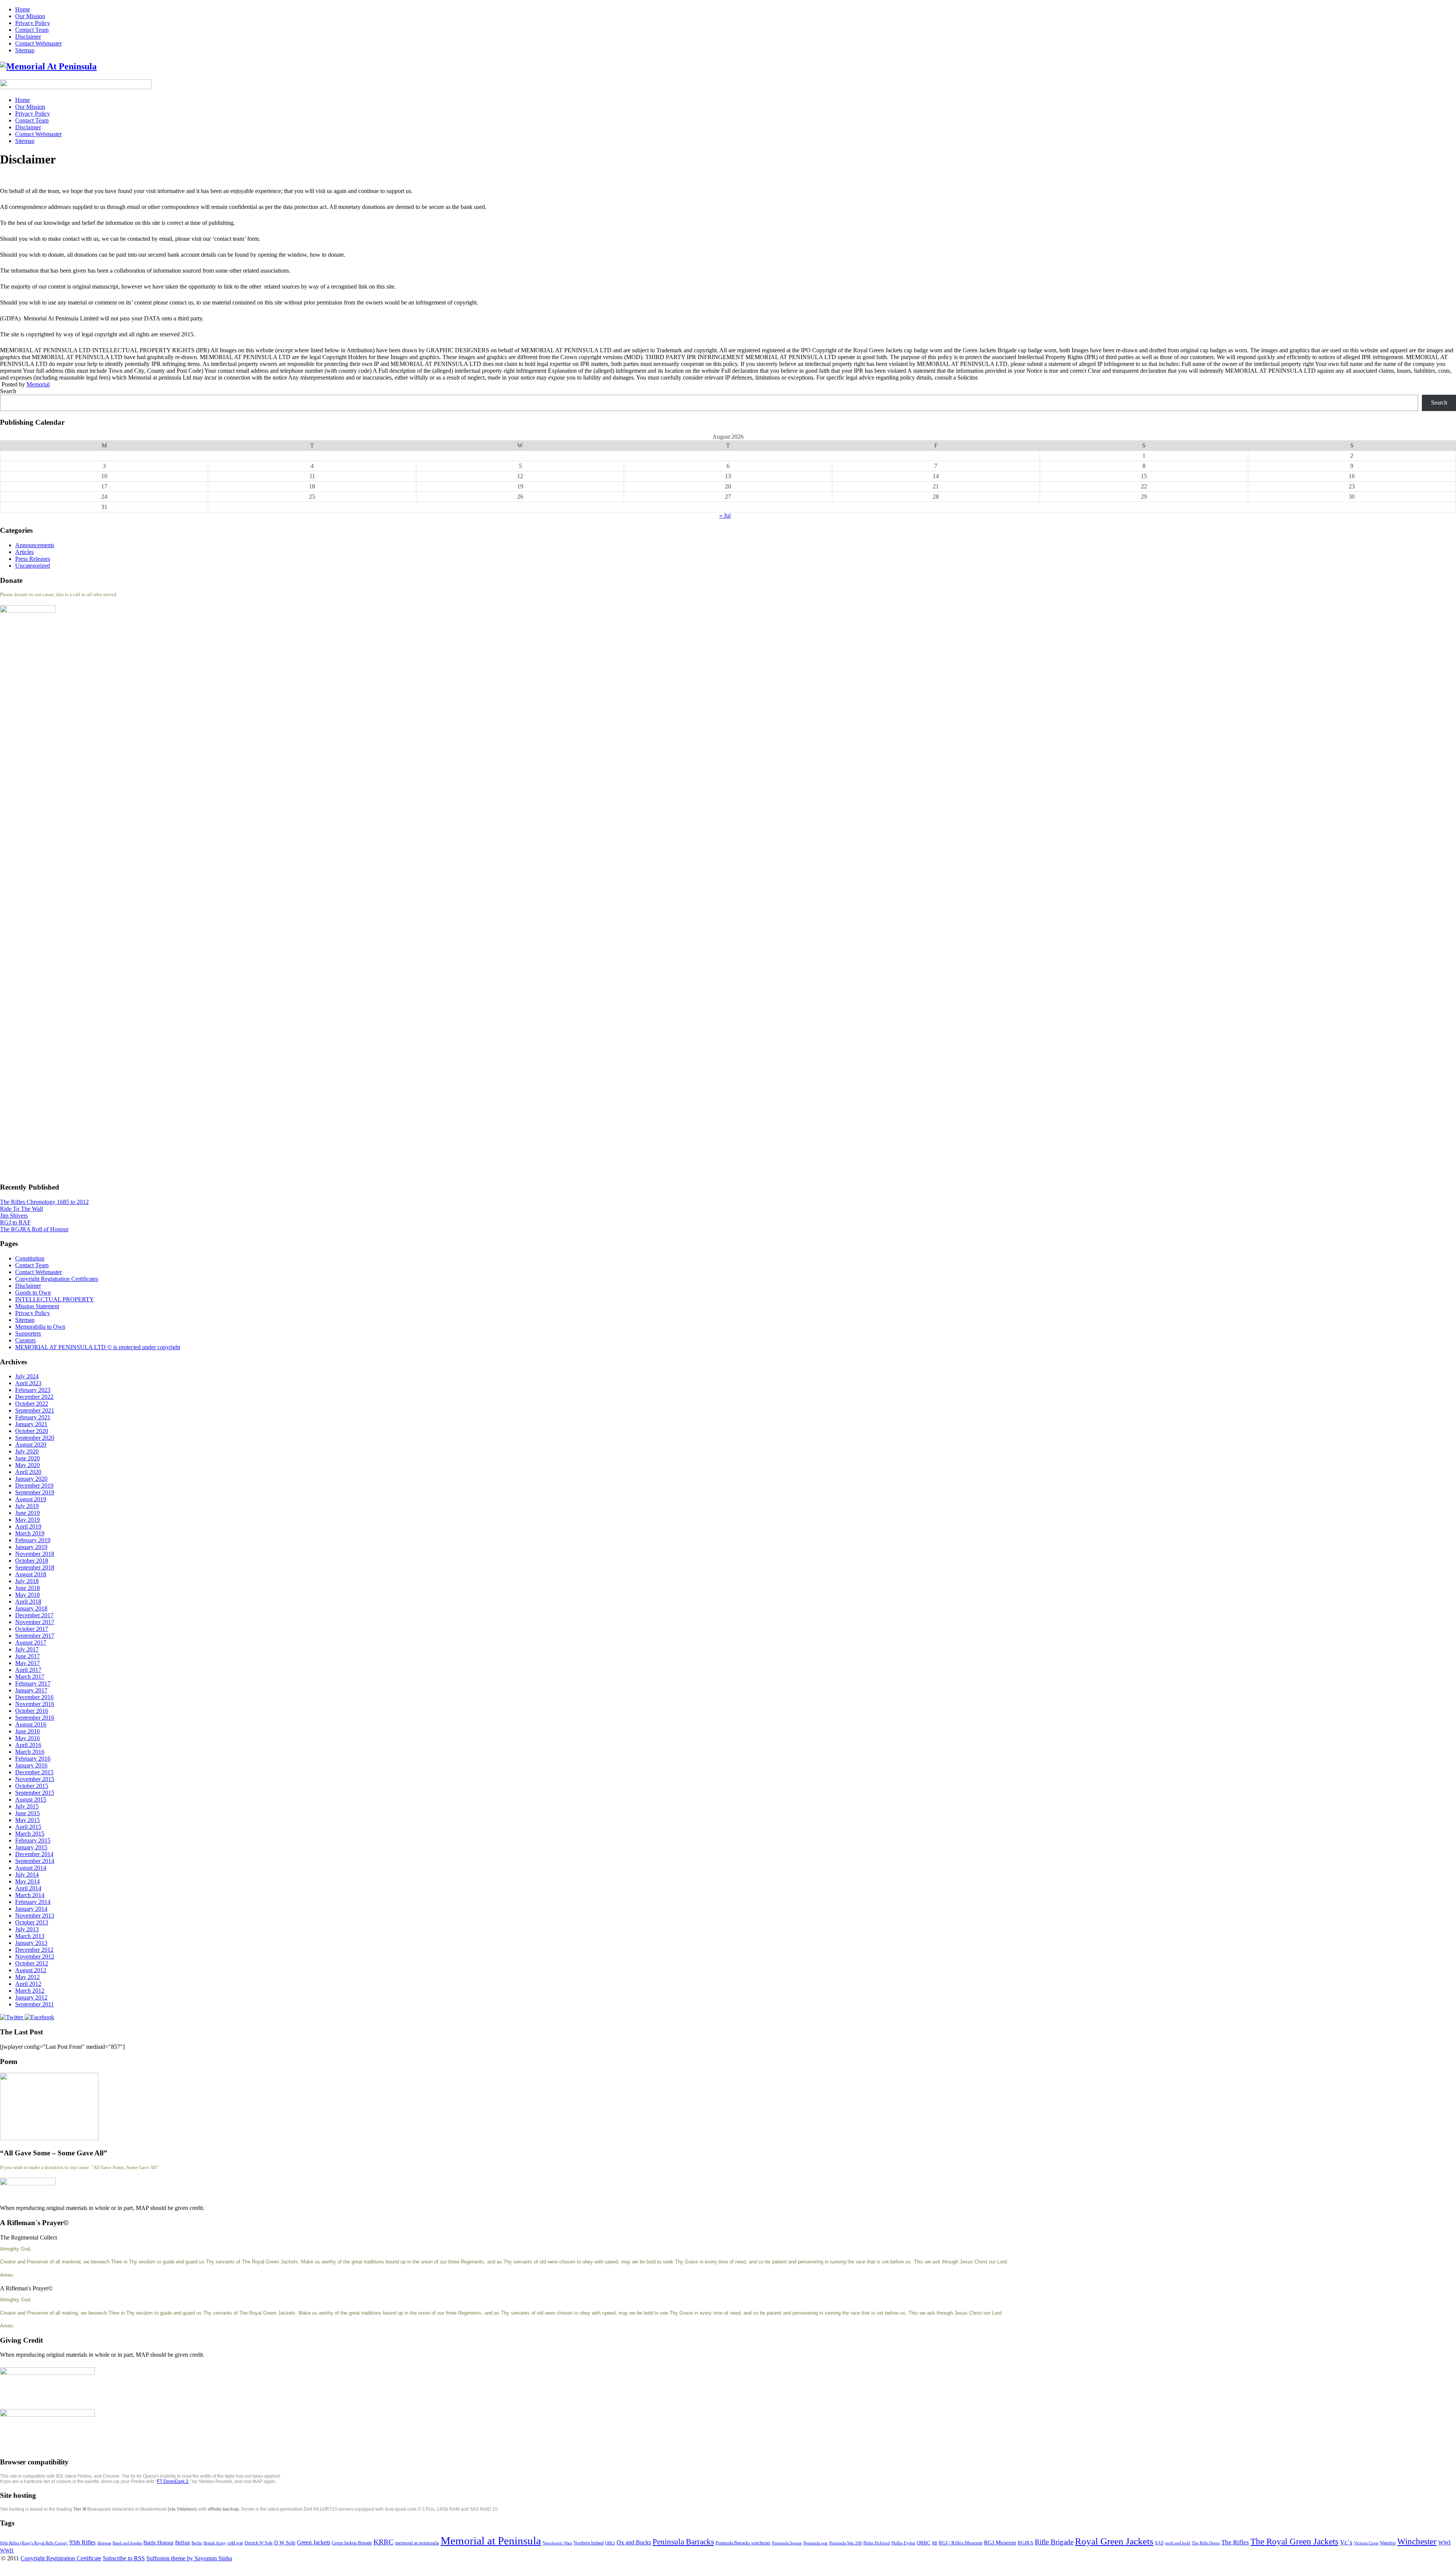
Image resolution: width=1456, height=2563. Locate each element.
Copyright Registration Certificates (57, 1279)
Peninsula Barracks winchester (743, 2543)
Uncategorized (33, 566)
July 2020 (27, 1451)
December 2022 (34, 1397)
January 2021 (31, 1424)
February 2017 (33, 1683)
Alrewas (104, 2543)
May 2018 (27, 1595)
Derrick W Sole (259, 2543)
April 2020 (28, 1472)
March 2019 (30, 1533)
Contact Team (32, 30)
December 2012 (34, 1950)
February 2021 (33, 1417)
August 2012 (31, 1970)
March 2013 (30, 1936)
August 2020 (31, 1445)
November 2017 (35, 1622)
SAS (1159, 2543)
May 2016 (27, 1738)
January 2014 (31, 1909)
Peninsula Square (787, 2543)
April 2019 (28, 1526)
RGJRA (1025, 2543)
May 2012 (27, 1977)
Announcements (35, 545)
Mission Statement (37, 1306)
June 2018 (27, 1588)
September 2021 (35, 1410)
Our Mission (30, 16)
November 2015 (35, 1779)
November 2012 (35, 1956)
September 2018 (35, 1567)
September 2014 (35, 1861)
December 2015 (34, 1772)
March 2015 (30, 1834)
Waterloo (1388, 2543)
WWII (7, 2551)
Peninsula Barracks (683, 2542)
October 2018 (32, 1561)
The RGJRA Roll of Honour (34, 1229)
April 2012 (28, 1984)
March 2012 (30, 1991)
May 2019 (27, 1520)
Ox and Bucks (634, 2542)
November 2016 (35, 1704)
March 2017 (30, 1677)
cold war (235, 2543)
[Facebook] (39, 2017)
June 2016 (27, 1731)
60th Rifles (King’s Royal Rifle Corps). (34, 2543)
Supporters (28, 1333)
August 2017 (31, 1642)
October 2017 (32, 1629)
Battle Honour (158, 2543)
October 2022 (32, 1404)
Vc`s (1346, 2542)
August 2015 (31, 1799)
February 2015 (33, 1840)
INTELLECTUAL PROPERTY (55, 1299)
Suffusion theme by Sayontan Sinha (189, 2558)
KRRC (384, 2542)
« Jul (725, 516)
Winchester (1417, 2541)
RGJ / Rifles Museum (961, 2543)
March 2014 (30, 1895)
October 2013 (32, 1922)
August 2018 (31, 1574)
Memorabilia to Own (40, 1327)
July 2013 (27, 1929)
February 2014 (33, 1902)
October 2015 (32, 1786)
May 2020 (27, 1465)
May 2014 (27, 1881)
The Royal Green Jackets (1294, 2541)
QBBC (924, 2543)
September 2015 (35, 1793)
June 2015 (27, 1813)
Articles (24, 552)
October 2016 (32, 1711)
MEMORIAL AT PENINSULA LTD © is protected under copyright (98, 1347)
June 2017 (27, 1656)
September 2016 (35, 1718)
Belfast (183, 2543)
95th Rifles (82, 2542)
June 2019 (27, 1513)
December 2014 (34, 1854)
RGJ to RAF (15, 1222)
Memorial (38, 384)
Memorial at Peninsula (491, 2541)
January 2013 (31, 1943)
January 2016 (31, 1765)
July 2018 (27, 1581)
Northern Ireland (589, 2543)
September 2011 (35, 2004)
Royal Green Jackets (1114, 2541)
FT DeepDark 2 (173, 2481)
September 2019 (35, 1492)
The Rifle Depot (1206, 2543)
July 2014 (27, 1875)
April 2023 (28, 1383)
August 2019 (31, 1499)
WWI (1444, 2543)
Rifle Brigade (1054, 2542)
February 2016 (33, 1759)
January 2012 (31, 1997)
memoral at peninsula (417, 2543)
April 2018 (28, 1602)
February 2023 (33, 1390)
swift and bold (1178, 2543)
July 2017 (27, 1649)
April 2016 (28, 1745)
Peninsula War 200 (846, 2543)
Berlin (197, 2543)
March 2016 (30, 1752)
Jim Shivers (14, 1216)
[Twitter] (12, 2017)
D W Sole (285, 2543)
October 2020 (32, 1431)
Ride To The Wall (21, 1209)
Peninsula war (816, 2543)
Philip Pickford (877, 2543)
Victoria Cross (1366, 2543)
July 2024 (27, 1376)
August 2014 (31, 1868)
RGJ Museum (1000, 2543)
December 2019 (34, 1486)
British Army (215, 2543)
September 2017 (35, 1636)
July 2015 (27, 1806)
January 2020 (31, 1479)
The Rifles (1235, 2542)
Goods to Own (33, 1292)
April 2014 (28, 1888)
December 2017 (34, 1615)
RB (935, 2543)
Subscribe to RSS (124, 2558)
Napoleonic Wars (557, 2543)
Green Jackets (314, 2542)
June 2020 (27, 1458)
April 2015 (28, 1827)
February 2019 (33, 1540)
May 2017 (27, 1663)
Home (23, 9)
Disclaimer (28, 37)
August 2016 (31, 1724)
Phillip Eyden (903, 2543)
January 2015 (31, 1847)
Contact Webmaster (38, 43)
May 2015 (27, 1820)
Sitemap (25, 50)
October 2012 (32, 1963)
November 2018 (35, 1554)
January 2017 (31, 1690)
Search (8, 391)
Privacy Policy (33, 23)
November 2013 (35, 1916)
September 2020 (35, 1438)
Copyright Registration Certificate (61, 2558)
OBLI (610, 2543)
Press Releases (33, 559)
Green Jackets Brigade (352, 2543)
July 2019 (27, 1506)
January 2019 (31, 1547)
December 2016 (34, 1697)
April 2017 (28, 1670)
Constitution (30, 1258)
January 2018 (31, 1608)
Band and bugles (127, 2543)
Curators (25, 1340)
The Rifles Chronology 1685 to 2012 (44, 1202)
